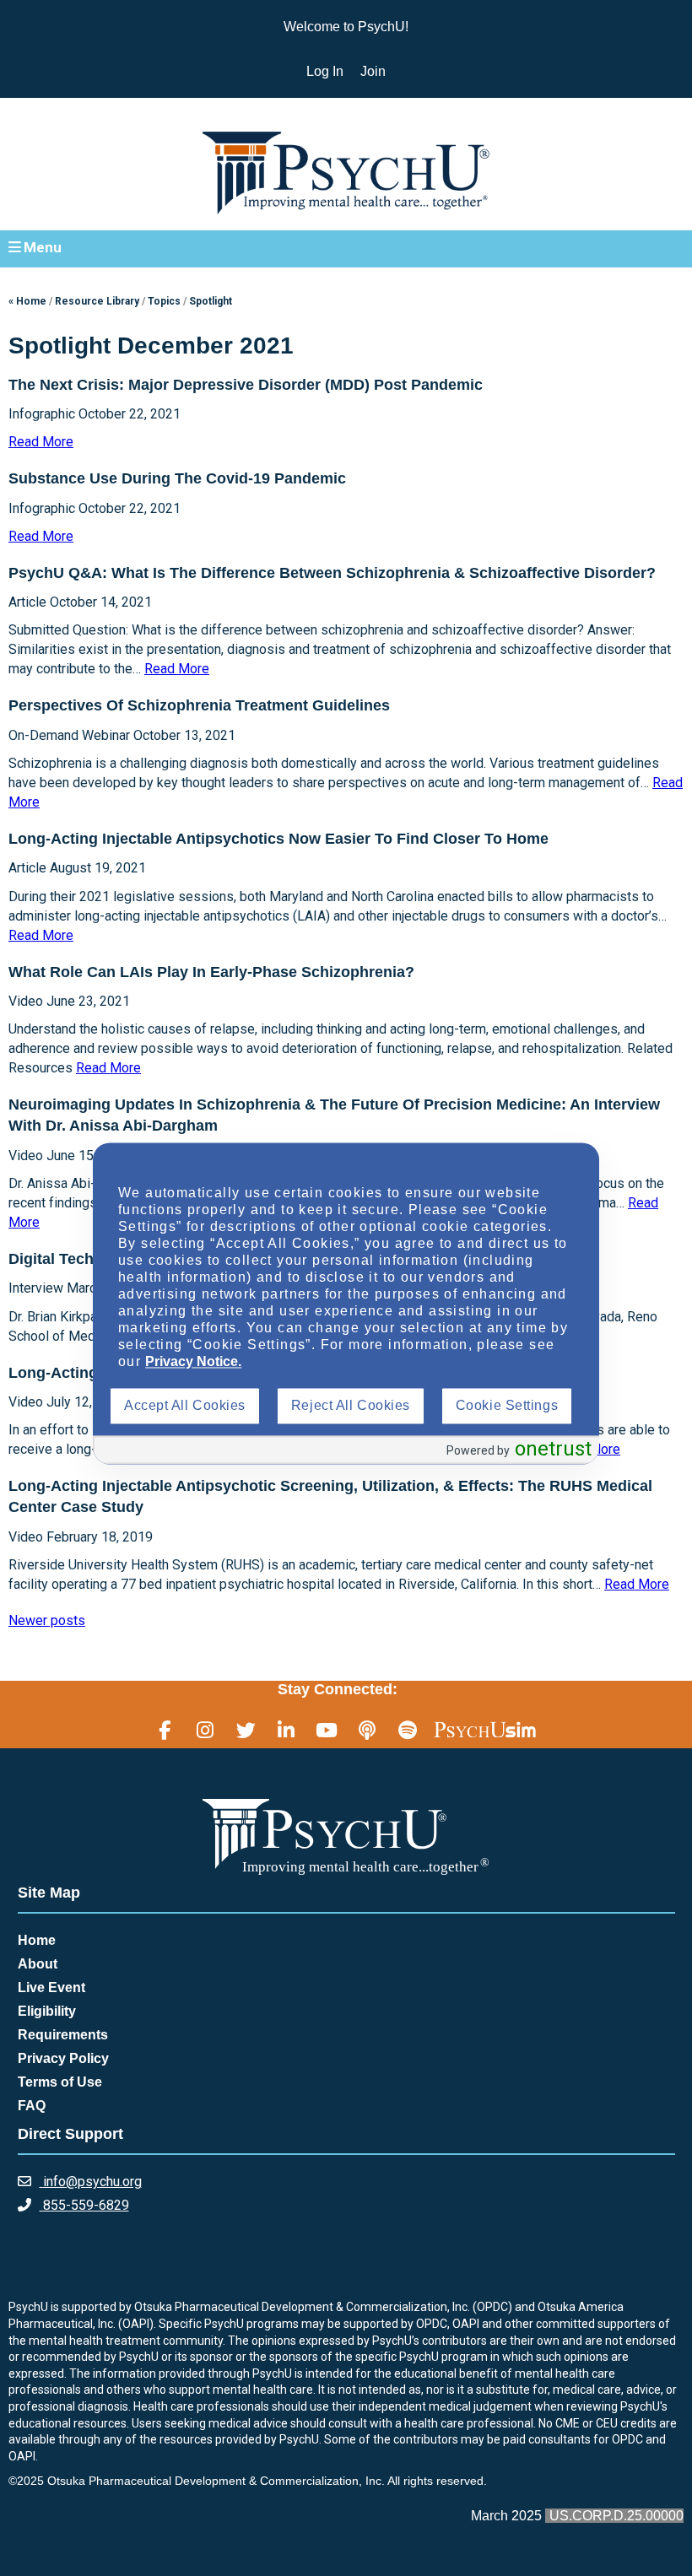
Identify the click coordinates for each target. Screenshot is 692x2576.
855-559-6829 (84, 2205)
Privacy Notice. (193, 1362)
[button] (346, 248)
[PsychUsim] (485, 1730)
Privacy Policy (63, 2058)
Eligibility (47, 2011)
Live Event (51, 1987)
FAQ (32, 2106)
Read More (41, 442)
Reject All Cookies (351, 1406)
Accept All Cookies (185, 1406)
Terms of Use (60, 2082)
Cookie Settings (507, 1406)
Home (37, 1940)
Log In (325, 71)
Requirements (63, 2035)
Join (373, 71)
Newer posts (47, 1620)
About (38, 1964)
